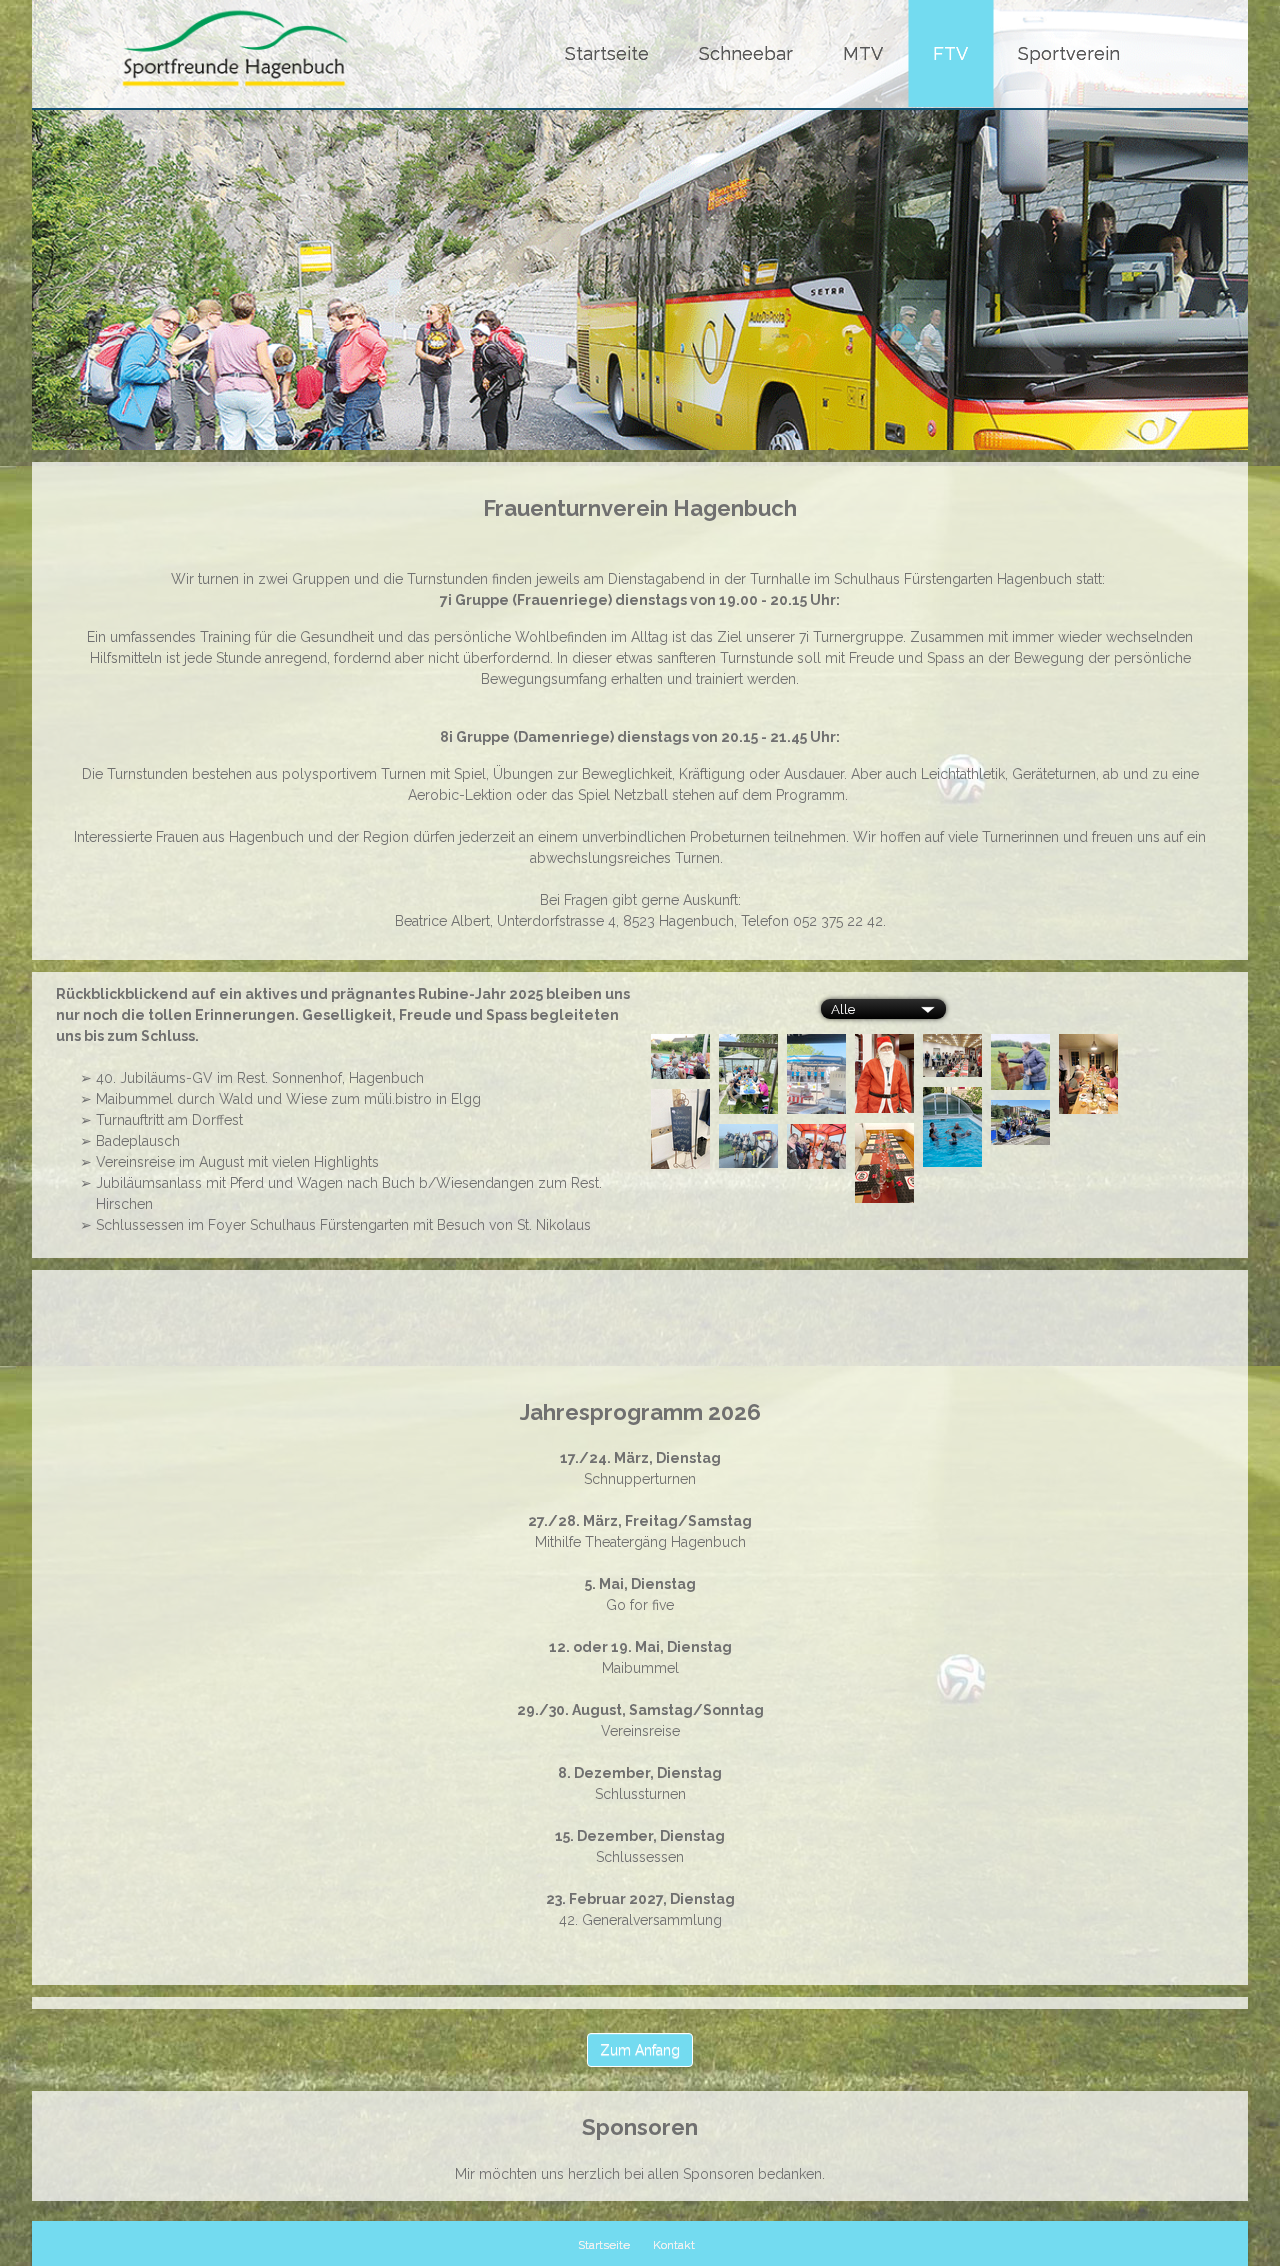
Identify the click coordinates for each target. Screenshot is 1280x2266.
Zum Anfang (640, 2050)
